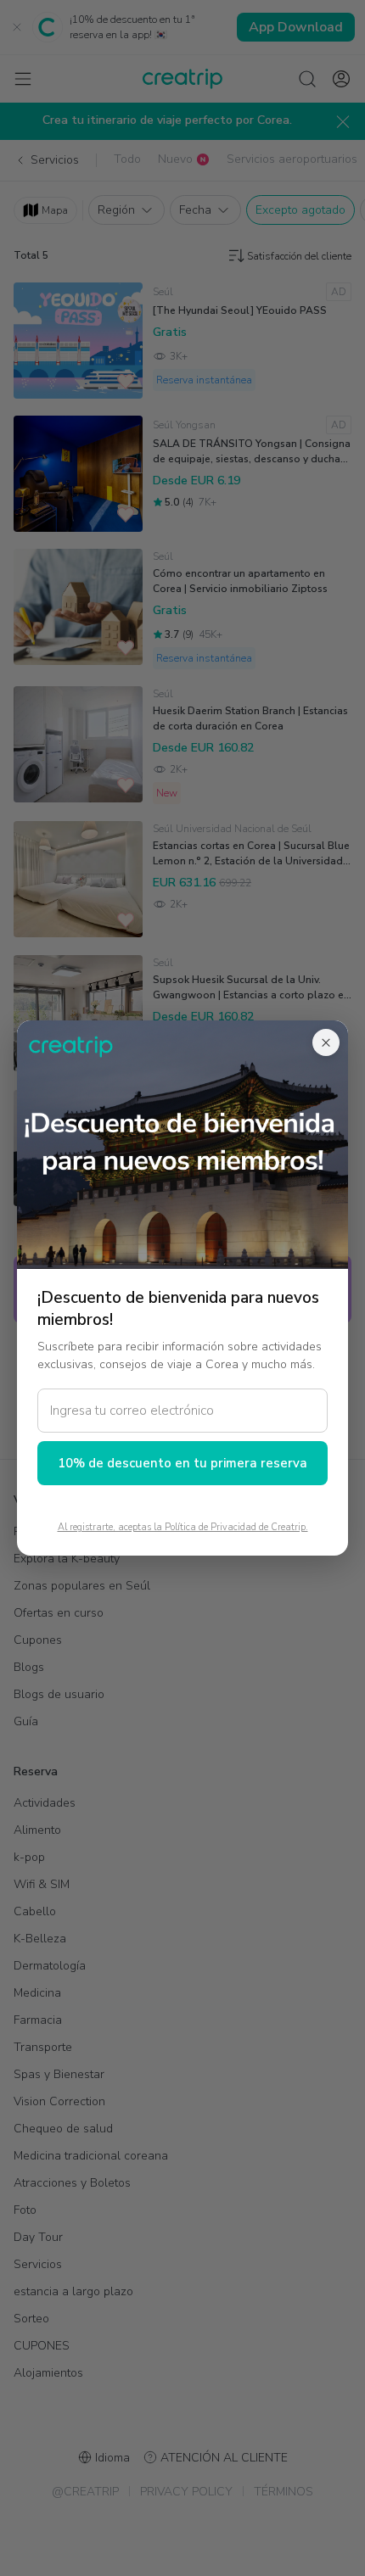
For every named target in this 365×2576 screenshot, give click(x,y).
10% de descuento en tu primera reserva (182, 1463)
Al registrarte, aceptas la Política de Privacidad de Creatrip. (183, 1527)
